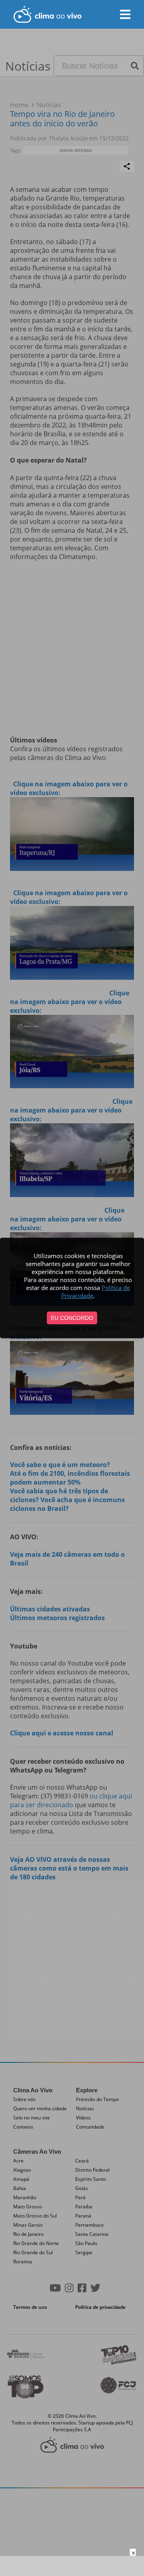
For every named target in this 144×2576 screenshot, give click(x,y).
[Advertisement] (72, 2566)
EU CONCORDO (72, 1318)
